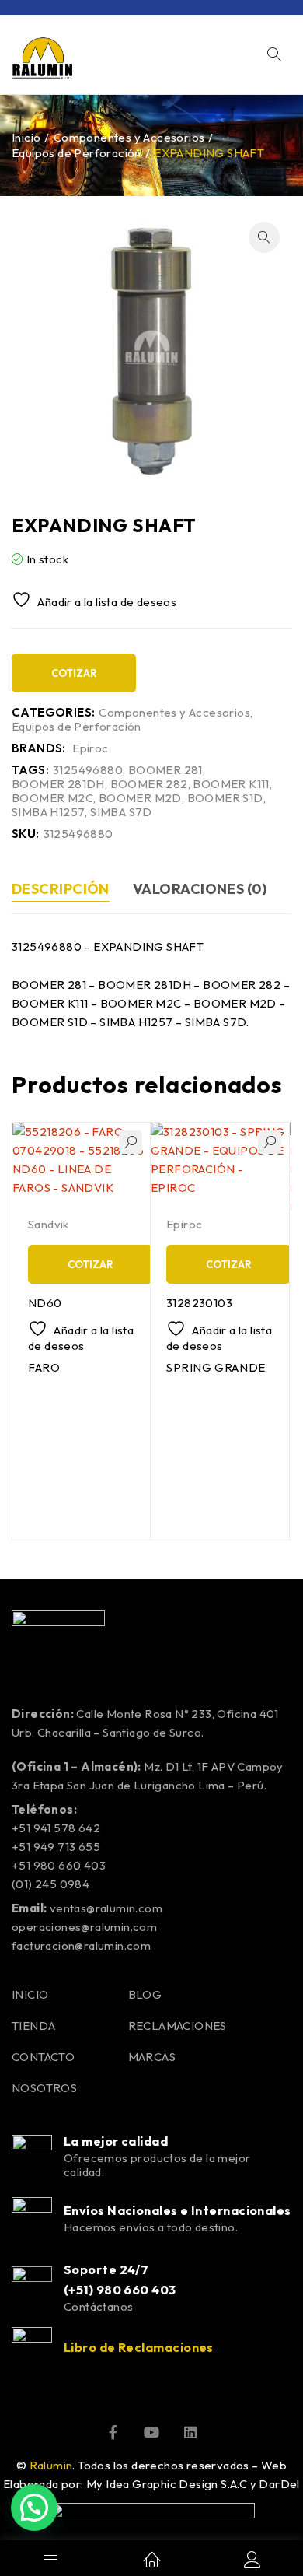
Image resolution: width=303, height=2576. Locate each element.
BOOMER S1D (225, 798)
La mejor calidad (116, 2141)
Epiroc (90, 748)
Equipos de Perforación (77, 153)
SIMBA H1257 (48, 812)
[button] (264, 237)
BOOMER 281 (165, 770)
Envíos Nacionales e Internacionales (178, 2210)
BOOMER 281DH (58, 784)
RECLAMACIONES (178, 2026)
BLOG (145, 1994)
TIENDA (33, 2026)
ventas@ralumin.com (106, 1908)
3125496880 (88, 770)
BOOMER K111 (231, 784)
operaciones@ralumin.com (84, 1927)
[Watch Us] (151, 2432)
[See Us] (190, 2432)
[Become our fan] (113, 2432)
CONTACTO (43, 2057)
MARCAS (152, 2057)
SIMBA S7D (121, 812)
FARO (44, 1367)
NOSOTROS (44, 2088)
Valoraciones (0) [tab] (200, 889)
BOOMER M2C (52, 798)
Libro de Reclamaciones (139, 2347)
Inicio (26, 137)
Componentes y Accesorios (129, 137)
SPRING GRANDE (216, 1367)
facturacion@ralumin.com (81, 1945)
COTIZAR (74, 673)
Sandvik (49, 1224)
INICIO (30, 1994)
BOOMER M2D (140, 798)
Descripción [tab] (61, 889)
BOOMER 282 (149, 784)
